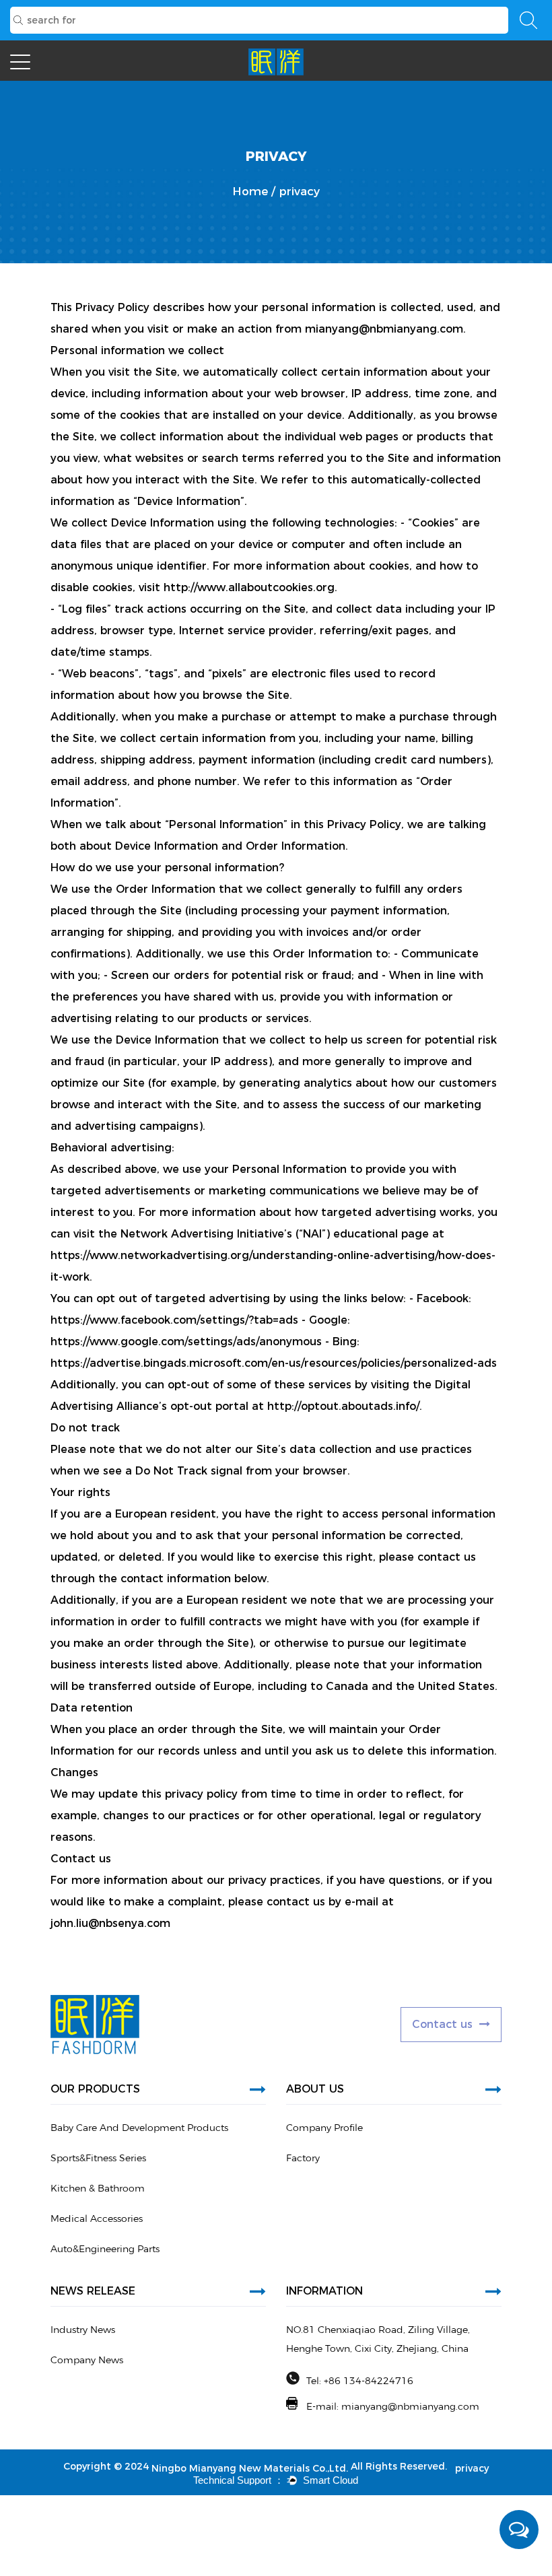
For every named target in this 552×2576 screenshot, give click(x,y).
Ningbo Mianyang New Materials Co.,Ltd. (250, 2468)
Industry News (83, 2330)
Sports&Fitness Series (98, 2158)
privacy (472, 2468)
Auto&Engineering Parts (105, 2249)
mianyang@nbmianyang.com (384, 329)
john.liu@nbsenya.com (110, 1923)
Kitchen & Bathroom (98, 2188)
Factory (303, 2158)
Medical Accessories (97, 2218)
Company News (87, 2360)
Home (250, 191)
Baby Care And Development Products (139, 2128)
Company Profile (324, 2128)
